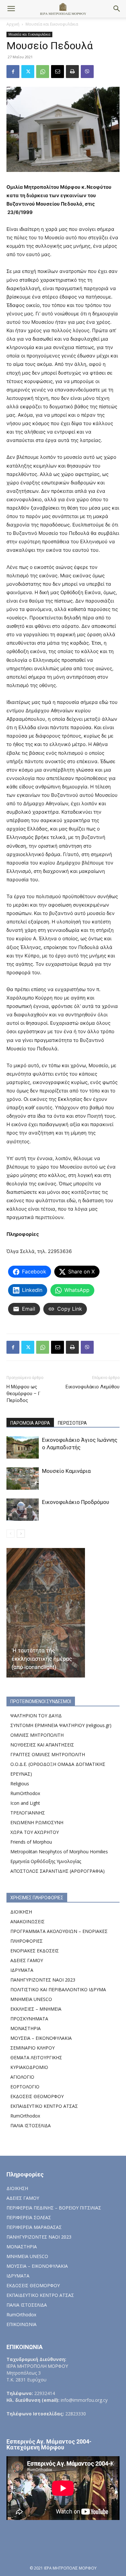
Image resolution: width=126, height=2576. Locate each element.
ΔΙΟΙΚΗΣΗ (21, 1912)
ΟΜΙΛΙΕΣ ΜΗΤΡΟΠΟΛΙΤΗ (37, 1735)
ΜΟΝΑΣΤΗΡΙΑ (26, 2028)
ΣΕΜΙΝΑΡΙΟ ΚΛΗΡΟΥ (32, 2048)
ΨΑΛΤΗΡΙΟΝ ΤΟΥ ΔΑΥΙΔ (36, 1716)
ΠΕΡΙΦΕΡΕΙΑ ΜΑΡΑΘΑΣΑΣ (34, 2227)
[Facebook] (13, 72)
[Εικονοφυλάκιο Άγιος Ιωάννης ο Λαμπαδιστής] (23, 1447)
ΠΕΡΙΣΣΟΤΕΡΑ (72, 1423)
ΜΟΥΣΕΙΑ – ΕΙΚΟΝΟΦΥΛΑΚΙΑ (41, 2038)
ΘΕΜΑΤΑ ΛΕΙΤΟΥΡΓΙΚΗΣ (36, 2057)
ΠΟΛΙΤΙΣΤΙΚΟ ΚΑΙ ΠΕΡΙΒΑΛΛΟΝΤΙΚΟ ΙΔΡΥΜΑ (58, 1989)
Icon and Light (25, 1803)
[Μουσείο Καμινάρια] (23, 1479)
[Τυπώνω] (72, 72)
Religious (20, 1784)
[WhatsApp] (43, 72)
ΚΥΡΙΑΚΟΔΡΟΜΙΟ (29, 2067)
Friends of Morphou (31, 1842)
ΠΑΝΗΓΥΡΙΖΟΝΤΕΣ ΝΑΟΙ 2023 (43, 1980)
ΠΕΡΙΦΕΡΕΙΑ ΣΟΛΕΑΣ (29, 2217)
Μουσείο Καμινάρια (66, 1471)
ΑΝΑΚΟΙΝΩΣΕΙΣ (27, 1921)
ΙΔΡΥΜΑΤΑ (22, 1970)
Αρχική (13, 24)
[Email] (58, 72)
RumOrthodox (25, 1793)
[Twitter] (28, 72)
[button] (11, 9)
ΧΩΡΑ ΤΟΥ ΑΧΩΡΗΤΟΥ (35, 1832)
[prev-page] (10, 1534)
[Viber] (87, 72)
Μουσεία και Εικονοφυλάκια (52, 24)
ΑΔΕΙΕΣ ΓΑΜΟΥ (27, 1960)
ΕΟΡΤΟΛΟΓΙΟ (25, 2087)
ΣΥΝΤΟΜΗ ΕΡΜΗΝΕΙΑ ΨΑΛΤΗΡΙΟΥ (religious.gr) (61, 1725)
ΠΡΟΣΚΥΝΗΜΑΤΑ (29, 2019)
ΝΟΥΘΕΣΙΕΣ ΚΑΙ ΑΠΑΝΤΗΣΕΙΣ (42, 1745)
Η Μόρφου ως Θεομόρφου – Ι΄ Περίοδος (23, 1394)
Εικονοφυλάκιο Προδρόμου (76, 1502)
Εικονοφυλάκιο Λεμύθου (93, 1387)
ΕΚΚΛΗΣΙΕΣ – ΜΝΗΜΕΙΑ (36, 2009)
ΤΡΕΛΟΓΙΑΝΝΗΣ (28, 1813)
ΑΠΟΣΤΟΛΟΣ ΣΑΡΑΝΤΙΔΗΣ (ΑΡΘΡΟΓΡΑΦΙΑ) (58, 1871)
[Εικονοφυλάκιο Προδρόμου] (23, 1510)
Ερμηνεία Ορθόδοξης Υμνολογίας (46, 1861)
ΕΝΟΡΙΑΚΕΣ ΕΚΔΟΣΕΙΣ (35, 1951)
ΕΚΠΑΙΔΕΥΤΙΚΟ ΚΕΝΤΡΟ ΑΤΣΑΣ (44, 2106)
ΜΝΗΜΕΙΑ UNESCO (31, 1999)
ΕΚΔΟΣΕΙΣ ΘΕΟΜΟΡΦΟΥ (37, 2096)
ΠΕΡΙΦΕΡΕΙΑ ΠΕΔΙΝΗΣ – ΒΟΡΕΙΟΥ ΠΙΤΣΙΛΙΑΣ (54, 2208)
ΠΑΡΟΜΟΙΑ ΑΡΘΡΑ (30, 1423)
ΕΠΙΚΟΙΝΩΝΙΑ (21, 2324)
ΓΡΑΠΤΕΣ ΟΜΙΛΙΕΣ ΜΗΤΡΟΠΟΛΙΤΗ (48, 1754)
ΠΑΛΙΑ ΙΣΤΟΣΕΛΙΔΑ (31, 2125)
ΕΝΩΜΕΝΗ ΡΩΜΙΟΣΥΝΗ (37, 1822)
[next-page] (21, 1534)
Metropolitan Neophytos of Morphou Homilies (59, 1852)
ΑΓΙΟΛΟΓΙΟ (22, 2077)
